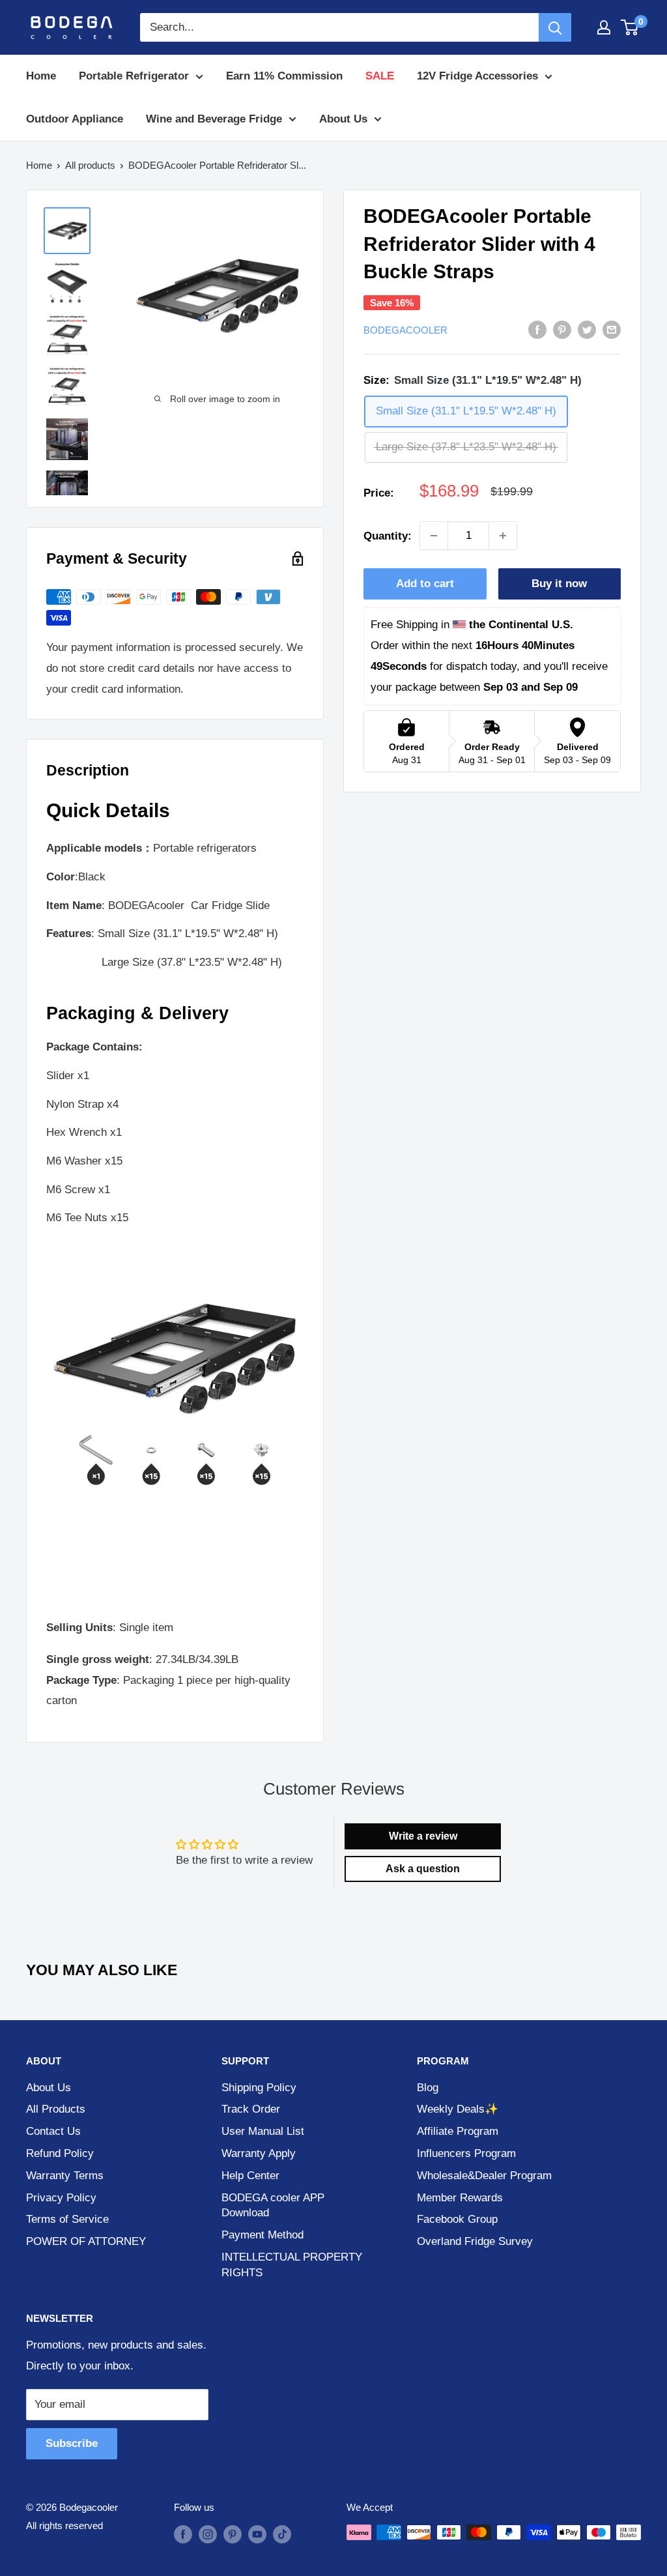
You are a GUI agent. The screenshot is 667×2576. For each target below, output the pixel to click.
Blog (428, 2088)
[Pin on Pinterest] (562, 330)
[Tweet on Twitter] (587, 330)
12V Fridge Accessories (477, 76)
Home (41, 76)
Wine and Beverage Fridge (214, 119)
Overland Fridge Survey (475, 2241)
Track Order (251, 2109)
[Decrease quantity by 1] (434, 536)
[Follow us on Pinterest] (233, 2534)
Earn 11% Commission (284, 76)
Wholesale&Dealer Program (484, 2176)
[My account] (604, 27)
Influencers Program (466, 2153)
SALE (380, 76)
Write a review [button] (423, 1836)
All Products (56, 2109)
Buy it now (559, 584)
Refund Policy (60, 2153)
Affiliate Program (458, 2131)
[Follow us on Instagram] (208, 2534)
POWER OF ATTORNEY (86, 2241)
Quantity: (388, 536)
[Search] (555, 27)
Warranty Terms (65, 2176)
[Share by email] (612, 330)
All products (90, 165)
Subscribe (72, 2443)
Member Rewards (460, 2198)
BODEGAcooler (405, 330)
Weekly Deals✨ (458, 2109)
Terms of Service (67, 2219)
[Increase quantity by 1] (503, 536)
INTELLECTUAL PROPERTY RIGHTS (292, 2265)
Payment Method (263, 2235)
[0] (630, 27)
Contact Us (53, 2131)
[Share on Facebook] (537, 330)
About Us (343, 119)
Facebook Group (457, 2219)
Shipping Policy (259, 2088)
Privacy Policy (61, 2198)
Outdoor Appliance (75, 119)
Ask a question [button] (423, 1869)
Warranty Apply (259, 2153)
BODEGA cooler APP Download (273, 2206)
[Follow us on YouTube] (257, 2534)
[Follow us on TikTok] (282, 2534)
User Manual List (263, 2131)
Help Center (250, 2176)
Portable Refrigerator (134, 76)
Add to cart (425, 584)
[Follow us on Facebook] (183, 2534)
